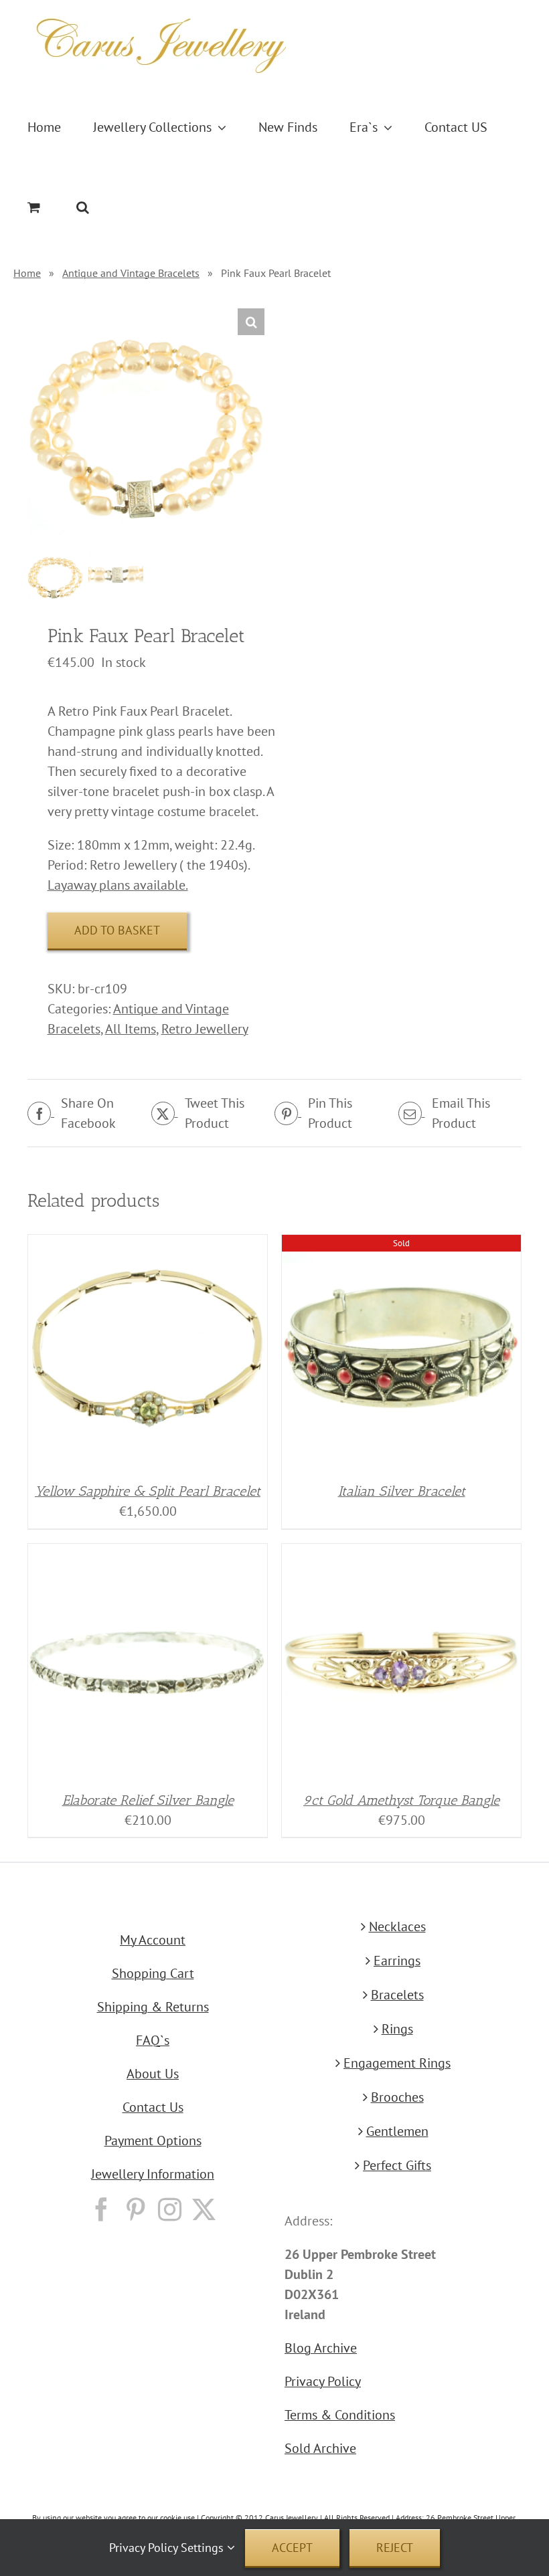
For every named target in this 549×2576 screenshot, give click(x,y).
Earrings (397, 1961)
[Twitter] (204, 2209)
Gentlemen (397, 2131)
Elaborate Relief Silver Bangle (148, 1800)
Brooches (397, 2097)
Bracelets (397, 1995)
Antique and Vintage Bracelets (131, 273)
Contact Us (153, 2107)
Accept (292, 2548)
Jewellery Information (153, 2174)
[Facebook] (101, 2209)
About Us (153, 2074)
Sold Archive (320, 2448)
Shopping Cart (153, 1973)
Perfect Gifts (397, 2165)
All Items (131, 1029)
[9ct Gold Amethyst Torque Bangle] (401, 1554)
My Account (153, 1940)
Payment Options (153, 2141)
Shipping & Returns (153, 2007)
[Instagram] (170, 2209)
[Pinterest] (136, 2209)
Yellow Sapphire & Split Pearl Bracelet (148, 1491)
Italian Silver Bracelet (402, 1491)
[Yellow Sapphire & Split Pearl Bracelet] (148, 1245)
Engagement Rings (397, 2063)
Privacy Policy (323, 2381)
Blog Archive (321, 2348)
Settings (204, 2548)
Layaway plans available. (118, 885)
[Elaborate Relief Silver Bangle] (148, 1554)
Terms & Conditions (340, 2415)
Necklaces (397, 1926)
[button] (83, 207)
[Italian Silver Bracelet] (401, 1245)
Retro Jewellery (205, 1029)
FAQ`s (153, 2040)
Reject (395, 2548)
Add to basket (117, 930)
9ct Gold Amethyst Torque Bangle (401, 1800)
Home (27, 273)
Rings (397, 2029)
